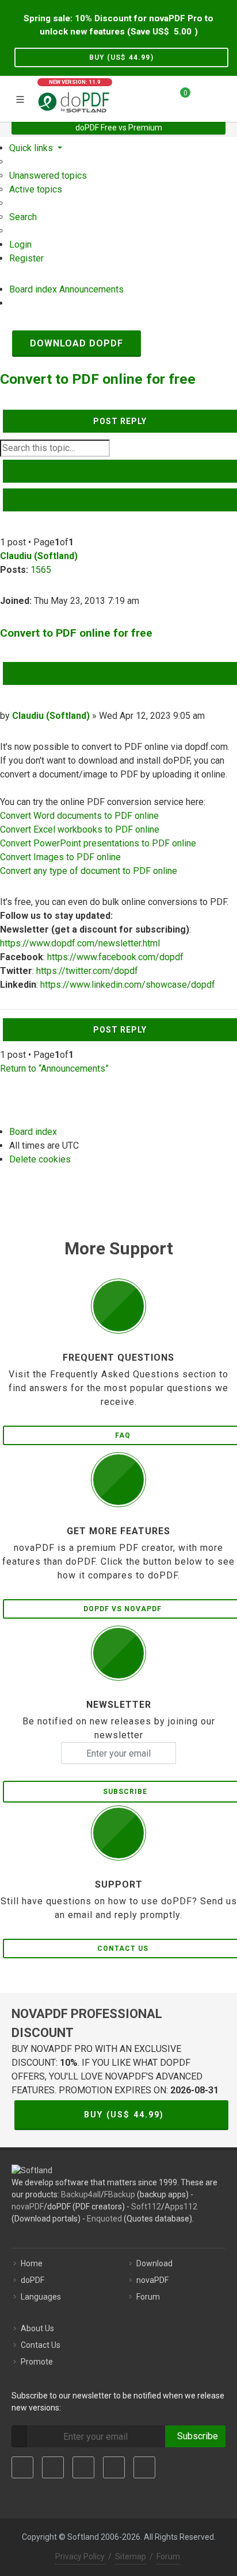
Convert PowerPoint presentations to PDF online (98, 843)
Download (154, 2263)
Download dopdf (77, 343)
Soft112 (146, 2207)
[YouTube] (114, 2467)
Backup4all (81, 2194)
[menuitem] (48, 176)
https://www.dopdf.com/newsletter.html (80, 943)
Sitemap (131, 2556)
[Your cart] (178, 97)
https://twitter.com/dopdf (87, 971)
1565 (41, 570)
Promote (37, 2362)
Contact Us (41, 2345)
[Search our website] (224, 97)
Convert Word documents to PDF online (79, 816)
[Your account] (203, 97)
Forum (148, 2297)
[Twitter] (53, 2467)
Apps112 (181, 2207)
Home (32, 2263)
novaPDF (28, 2207)
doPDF (33, 2280)
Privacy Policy (80, 2556)
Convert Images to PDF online (60, 857)
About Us (37, 2328)
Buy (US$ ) (121, 57)
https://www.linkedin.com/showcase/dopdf (128, 985)
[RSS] (144, 2467)
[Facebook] (22, 2467)
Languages (41, 2297)
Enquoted (104, 2219)
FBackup (120, 2194)
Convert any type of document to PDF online (89, 871)
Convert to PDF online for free (98, 379)
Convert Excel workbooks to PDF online (80, 829)
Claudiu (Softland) (39, 556)
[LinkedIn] (83, 2467)
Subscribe (195, 2436)
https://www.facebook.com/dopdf (115, 957)
